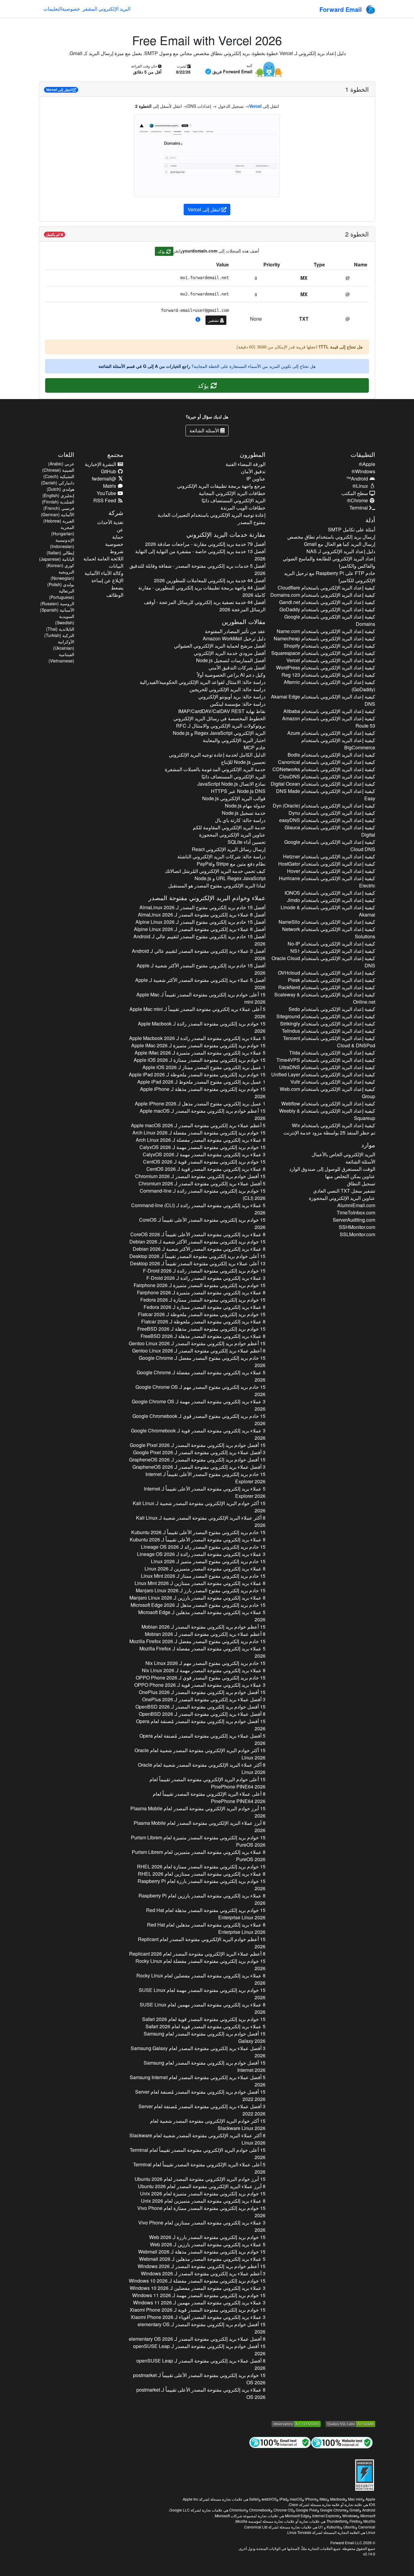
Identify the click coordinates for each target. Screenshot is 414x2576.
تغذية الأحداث (110, 522)
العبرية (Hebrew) (59, 521)
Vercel (255, 106)
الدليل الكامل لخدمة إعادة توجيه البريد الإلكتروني (217, 755)
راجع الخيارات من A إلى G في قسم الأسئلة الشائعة (144, 366)
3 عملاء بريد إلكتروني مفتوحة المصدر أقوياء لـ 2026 (198, 2317)
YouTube (107, 493)
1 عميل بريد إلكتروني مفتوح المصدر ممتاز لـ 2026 (204, 1067)
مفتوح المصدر (251, 522)
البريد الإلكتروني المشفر (106, 9)
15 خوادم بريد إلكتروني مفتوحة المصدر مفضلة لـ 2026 (199, 1133)
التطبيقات (363, 454)
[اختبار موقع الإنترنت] (342, 2442)
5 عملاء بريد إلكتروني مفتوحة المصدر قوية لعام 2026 (205, 2026)
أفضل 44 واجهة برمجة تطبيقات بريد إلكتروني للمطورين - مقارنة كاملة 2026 (202, 591)
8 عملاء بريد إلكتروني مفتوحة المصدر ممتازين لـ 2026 (200, 1583)
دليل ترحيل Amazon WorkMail (234, 638)
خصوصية (71, 9)
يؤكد (162, 251)
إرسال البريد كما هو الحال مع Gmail (340, 544)
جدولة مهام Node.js (245, 806)
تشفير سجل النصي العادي (344, 1191)
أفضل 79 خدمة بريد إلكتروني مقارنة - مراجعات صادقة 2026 (205, 544)
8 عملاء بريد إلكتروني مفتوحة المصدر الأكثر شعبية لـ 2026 (199, 1249)
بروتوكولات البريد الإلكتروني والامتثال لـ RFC (221, 726)
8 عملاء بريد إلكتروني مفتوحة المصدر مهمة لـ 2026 (204, 1670)
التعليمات (53, 9)
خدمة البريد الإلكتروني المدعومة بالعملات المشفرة (215, 769)
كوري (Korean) (60, 565)
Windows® (363, 471)
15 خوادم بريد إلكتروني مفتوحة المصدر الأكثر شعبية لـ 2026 (197, 1242)
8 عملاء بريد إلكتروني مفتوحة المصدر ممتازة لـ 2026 (204, 1307)
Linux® (361, 486)
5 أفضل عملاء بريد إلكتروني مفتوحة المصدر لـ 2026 (202, 1183)
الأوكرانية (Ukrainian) (64, 645)
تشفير (214, 320)
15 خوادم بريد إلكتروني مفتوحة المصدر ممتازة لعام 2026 (201, 1866)
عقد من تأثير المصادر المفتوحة (235, 631)
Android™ (358, 479)
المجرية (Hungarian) (63, 530)
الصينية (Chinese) (58, 470)
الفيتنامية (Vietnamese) (61, 657)
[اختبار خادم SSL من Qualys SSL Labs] (350, 2423)
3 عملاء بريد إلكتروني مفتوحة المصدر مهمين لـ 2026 (199, 2302)
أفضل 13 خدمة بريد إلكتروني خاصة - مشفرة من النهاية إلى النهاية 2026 (200, 555)
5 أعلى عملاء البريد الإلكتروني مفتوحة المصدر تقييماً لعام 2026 (199, 2168)
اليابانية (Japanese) (57, 559)
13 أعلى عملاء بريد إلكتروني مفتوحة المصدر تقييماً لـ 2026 (198, 1263)
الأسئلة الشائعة (205, 430)
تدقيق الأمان (253, 471)
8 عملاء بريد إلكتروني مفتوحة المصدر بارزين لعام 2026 (202, 1899)
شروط (117, 551)
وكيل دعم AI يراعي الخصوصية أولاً (231, 675)
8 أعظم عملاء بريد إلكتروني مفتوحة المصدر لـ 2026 (199, 1351)
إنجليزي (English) (58, 495)
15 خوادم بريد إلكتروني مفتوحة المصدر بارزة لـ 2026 (207, 2237)
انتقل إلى (59, 90)
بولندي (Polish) (61, 584)
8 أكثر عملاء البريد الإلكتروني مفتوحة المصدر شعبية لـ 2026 (201, 1521)
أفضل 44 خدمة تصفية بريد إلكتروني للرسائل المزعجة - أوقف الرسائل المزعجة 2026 (205, 606)
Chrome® (358, 500)
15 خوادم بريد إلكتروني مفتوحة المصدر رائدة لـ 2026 (202, 1027)
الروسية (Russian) (57, 603)
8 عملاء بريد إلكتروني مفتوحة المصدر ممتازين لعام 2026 (202, 1874)
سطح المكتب (355, 493)
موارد (368, 1145)
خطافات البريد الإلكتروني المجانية (232, 493)
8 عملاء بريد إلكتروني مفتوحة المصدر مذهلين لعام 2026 (206, 1928)
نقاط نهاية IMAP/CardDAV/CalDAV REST (222, 711)
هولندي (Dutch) (60, 489)
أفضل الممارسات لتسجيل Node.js (231, 660)
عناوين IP (256, 479)
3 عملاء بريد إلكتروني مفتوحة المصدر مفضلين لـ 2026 (197, 2288)
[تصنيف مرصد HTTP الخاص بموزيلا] (296, 2423)
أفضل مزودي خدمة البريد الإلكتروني (229, 653)
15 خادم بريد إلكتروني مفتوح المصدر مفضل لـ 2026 (202, 1361)
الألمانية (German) (58, 514)
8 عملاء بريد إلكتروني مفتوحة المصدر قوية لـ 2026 (206, 1169)
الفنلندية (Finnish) (58, 502)
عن (120, 529)
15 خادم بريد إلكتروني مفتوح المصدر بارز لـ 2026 (200, 1590)
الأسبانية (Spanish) (57, 610)
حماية (118, 537)
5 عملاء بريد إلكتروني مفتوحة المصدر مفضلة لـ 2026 (201, 1376)
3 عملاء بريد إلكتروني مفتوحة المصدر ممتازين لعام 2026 (202, 2226)
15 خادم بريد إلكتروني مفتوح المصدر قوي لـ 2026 (199, 1420)
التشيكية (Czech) (59, 476)
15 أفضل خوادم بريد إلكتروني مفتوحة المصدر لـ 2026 (200, 1176)
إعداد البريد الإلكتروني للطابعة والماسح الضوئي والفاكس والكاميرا (329, 562)
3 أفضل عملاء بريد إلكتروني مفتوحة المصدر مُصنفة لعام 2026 (202, 2110)
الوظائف (115, 595)
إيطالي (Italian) (60, 553)
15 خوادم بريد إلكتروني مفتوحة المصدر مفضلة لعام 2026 (200, 1965)
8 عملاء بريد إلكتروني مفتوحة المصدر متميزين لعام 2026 (199, 1856)
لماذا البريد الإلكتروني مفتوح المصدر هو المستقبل (217, 885)
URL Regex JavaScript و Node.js (230, 878)
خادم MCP (254, 747)
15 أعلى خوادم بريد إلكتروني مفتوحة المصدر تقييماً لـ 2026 (201, 998)
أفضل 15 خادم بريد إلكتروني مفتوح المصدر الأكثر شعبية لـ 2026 (201, 969)
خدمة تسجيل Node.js (244, 813)
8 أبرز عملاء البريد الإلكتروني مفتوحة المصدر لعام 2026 (199, 1826)
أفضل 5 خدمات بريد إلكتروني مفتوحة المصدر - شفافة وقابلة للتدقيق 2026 (197, 569)
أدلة (370, 520)
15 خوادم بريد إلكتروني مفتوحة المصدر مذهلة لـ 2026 (203, 1093)
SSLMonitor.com (357, 1234)
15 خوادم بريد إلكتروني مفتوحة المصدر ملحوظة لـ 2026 (197, 1074)
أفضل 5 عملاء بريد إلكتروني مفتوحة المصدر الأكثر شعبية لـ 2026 (200, 984)
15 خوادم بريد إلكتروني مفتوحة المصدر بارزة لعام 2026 (201, 1885)
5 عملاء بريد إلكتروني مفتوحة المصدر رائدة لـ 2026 (197, 1038)
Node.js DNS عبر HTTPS (238, 791)
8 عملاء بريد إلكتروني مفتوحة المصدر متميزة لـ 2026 (201, 1292)
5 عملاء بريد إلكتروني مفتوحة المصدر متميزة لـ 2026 (200, 1053)
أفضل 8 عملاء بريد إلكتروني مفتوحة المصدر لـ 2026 (202, 915)
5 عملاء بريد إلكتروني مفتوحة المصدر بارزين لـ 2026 (208, 2244)
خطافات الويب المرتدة (243, 508)
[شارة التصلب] (365, 2474)
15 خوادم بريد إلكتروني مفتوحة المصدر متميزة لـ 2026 (198, 1045)
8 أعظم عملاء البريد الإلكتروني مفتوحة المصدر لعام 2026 (197, 1954)
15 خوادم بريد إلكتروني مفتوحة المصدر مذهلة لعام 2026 (206, 1914)
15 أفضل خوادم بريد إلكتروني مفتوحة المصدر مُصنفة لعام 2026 (201, 1725)
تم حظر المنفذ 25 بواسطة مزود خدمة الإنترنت (329, 1133)
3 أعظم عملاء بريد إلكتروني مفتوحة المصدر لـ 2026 (203, 2273)
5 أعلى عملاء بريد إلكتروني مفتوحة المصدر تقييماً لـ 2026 (197, 1013)
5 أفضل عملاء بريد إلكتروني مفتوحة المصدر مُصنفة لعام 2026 (202, 1739)
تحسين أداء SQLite (246, 842)
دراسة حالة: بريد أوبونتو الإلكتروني (232, 697)
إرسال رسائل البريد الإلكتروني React (229, 849)
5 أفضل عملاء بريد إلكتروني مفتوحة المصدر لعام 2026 (197, 2081)
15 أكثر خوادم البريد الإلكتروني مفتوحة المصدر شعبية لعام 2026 (200, 1754)
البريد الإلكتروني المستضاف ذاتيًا (233, 500)
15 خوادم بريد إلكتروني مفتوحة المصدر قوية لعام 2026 (204, 2019)
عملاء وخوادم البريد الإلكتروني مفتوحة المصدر (207, 898)
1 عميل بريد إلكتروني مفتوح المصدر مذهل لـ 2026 (200, 1103)
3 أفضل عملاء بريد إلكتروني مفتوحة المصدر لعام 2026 (198, 2052)
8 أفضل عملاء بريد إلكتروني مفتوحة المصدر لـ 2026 (202, 1714)
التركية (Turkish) (59, 635)
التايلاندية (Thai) (60, 629)
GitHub (109, 471)
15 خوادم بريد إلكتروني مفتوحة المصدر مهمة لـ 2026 (202, 1147)
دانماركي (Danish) (58, 483)
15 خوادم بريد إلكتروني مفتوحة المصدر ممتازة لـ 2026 (199, 1060)
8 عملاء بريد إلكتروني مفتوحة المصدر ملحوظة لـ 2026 (203, 1321)
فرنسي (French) (59, 508)
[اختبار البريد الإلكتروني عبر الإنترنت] (280, 2442)
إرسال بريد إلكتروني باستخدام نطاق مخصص (331, 537)
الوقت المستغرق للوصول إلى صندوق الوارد (332, 1169)
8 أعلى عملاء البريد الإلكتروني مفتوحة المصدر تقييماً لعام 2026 (209, 1797)
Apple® (367, 464)
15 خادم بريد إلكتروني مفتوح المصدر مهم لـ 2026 (200, 1390)
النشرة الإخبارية (101, 464)
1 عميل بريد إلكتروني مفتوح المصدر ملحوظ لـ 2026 (201, 1082)
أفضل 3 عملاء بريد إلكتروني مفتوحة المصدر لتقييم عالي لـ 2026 (199, 954)
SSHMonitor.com (357, 1227)
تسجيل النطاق (361, 1183)
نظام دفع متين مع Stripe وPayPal (231, 864)
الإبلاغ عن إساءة (107, 580)
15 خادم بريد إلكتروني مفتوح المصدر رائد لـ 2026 (203, 1547)
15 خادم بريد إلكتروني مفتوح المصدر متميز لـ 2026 (208, 1561)
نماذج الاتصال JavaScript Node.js (231, 784)
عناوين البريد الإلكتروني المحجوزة (342, 1198)
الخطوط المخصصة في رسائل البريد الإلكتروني (219, 718)
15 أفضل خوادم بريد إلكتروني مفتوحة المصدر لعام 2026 (204, 2037)
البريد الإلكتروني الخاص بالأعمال (343, 1154)
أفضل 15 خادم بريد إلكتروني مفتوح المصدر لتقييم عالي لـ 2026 (199, 940)
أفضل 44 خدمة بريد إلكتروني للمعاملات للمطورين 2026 (210, 580)
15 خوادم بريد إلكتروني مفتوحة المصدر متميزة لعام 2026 (198, 1841)
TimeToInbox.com (356, 1212)
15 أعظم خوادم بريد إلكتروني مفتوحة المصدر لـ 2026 (202, 1114)
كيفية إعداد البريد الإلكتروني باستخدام (326, 588)
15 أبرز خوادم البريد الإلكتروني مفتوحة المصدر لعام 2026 (198, 1812)
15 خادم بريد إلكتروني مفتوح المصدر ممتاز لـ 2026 (203, 1576)
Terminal (359, 508)
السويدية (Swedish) (65, 619)
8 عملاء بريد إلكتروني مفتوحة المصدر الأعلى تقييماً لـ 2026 (198, 1234)
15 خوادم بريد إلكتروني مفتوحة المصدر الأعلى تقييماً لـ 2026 (202, 1223)
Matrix (110, 486)
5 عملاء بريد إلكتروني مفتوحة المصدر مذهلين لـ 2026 (202, 1616)
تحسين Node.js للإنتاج (243, 762)
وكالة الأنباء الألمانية (104, 573)
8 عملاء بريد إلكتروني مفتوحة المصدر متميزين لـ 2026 (205, 1569)
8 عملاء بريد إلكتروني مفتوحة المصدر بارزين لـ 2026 (197, 1598)
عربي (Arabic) (61, 464)
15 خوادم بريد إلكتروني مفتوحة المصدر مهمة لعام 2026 (202, 1994)
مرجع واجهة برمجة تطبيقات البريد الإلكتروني (221, 486)
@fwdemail (105, 479)
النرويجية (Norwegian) (62, 575)
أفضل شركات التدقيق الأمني (237, 667)
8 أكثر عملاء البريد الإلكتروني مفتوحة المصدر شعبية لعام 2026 (202, 1768)
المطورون (253, 454)
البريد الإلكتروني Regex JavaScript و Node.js (219, 733)
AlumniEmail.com (356, 1205)
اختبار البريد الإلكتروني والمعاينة (234, 740)
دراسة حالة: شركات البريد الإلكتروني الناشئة (221, 856)
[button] (198, 319)
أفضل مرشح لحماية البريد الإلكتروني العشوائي (220, 646)
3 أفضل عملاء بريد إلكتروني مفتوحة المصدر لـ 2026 (199, 1452)
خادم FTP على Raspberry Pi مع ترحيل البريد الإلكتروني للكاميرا (330, 577)
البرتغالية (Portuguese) (62, 594)
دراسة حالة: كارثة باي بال (240, 820)
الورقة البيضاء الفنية (245, 464)
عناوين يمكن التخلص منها (350, 1176)
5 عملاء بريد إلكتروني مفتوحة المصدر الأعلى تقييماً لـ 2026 (205, 1492)
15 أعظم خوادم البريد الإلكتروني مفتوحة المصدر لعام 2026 (202, 1943)
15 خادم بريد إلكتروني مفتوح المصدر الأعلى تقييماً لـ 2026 (205, 1478)
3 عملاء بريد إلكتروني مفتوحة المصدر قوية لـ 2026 (198, 1434)
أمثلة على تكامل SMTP (352, 529)
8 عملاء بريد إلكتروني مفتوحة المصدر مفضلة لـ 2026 (200, 1140)
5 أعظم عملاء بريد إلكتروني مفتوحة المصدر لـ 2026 (198, 1125)
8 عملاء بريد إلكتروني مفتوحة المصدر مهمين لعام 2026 (202, 2008)
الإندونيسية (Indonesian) (62, 543)
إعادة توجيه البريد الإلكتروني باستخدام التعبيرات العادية (211, 515)
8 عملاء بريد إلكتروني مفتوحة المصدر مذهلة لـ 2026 (203, 1336)
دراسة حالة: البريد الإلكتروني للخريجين (227, 689)
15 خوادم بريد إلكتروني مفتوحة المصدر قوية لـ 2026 (204, 1162)
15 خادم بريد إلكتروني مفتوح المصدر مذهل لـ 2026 (198, 1605)
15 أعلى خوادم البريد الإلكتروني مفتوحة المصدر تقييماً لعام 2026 (207, 1783)
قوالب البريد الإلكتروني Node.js (234, 798)
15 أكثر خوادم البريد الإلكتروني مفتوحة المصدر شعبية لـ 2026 (199, 1507)
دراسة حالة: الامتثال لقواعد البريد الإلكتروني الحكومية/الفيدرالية (202, 682)
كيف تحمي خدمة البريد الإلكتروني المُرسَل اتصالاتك (215, 871)
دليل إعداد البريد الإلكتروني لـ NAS (341, 551)
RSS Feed (105, 500)
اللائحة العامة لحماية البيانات (103, 562)
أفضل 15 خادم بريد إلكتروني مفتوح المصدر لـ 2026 (202, 907)
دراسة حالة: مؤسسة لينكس (238, 704)
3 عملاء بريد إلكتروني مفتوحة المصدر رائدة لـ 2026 (206, 1278)
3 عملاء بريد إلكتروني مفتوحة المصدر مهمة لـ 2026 (204, 1154)
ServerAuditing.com (354, 1220)
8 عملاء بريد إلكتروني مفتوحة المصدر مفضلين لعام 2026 (201, 1979)
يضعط (117, 588)
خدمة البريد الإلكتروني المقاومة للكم (229, 827)
